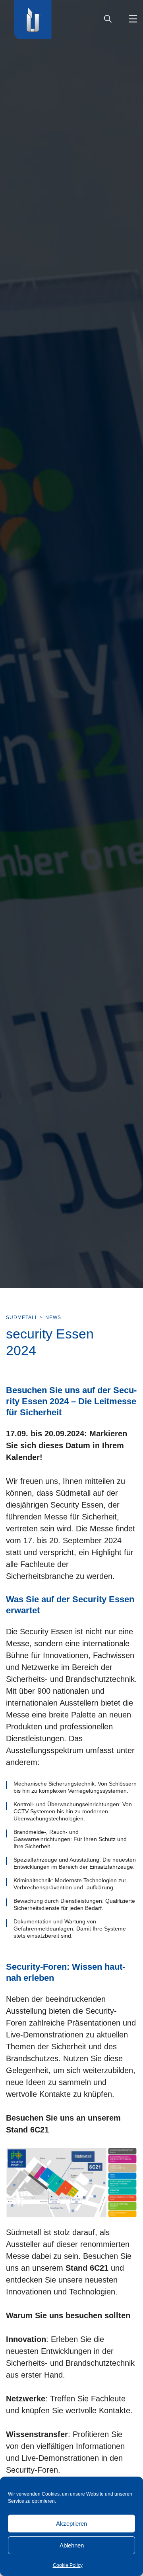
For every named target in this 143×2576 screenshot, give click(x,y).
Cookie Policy (68, 2565)
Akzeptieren (71, 2524)
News (53, 1318)
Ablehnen (72, 2545)
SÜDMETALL (22, 1318)
